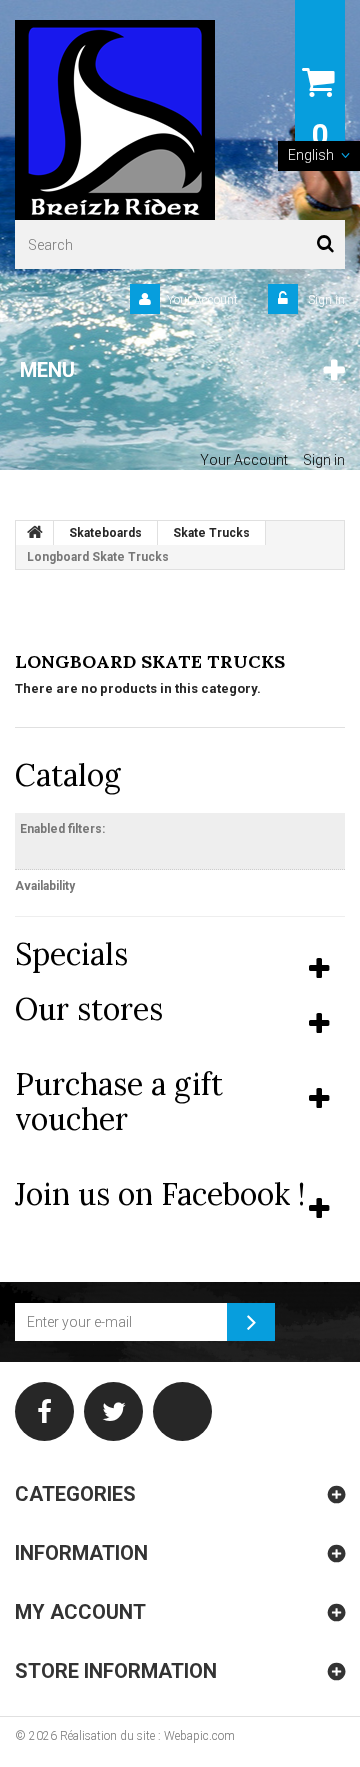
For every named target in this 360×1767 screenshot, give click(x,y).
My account (80, 1612)
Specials (71, 954)
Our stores (89, 1009)
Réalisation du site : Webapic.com (147, 1736)
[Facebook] (44, 1411)
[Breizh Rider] (115, 120)
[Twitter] (113, 1411)
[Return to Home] (35, 533)
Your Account (202, 300)
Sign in (325, 300)
